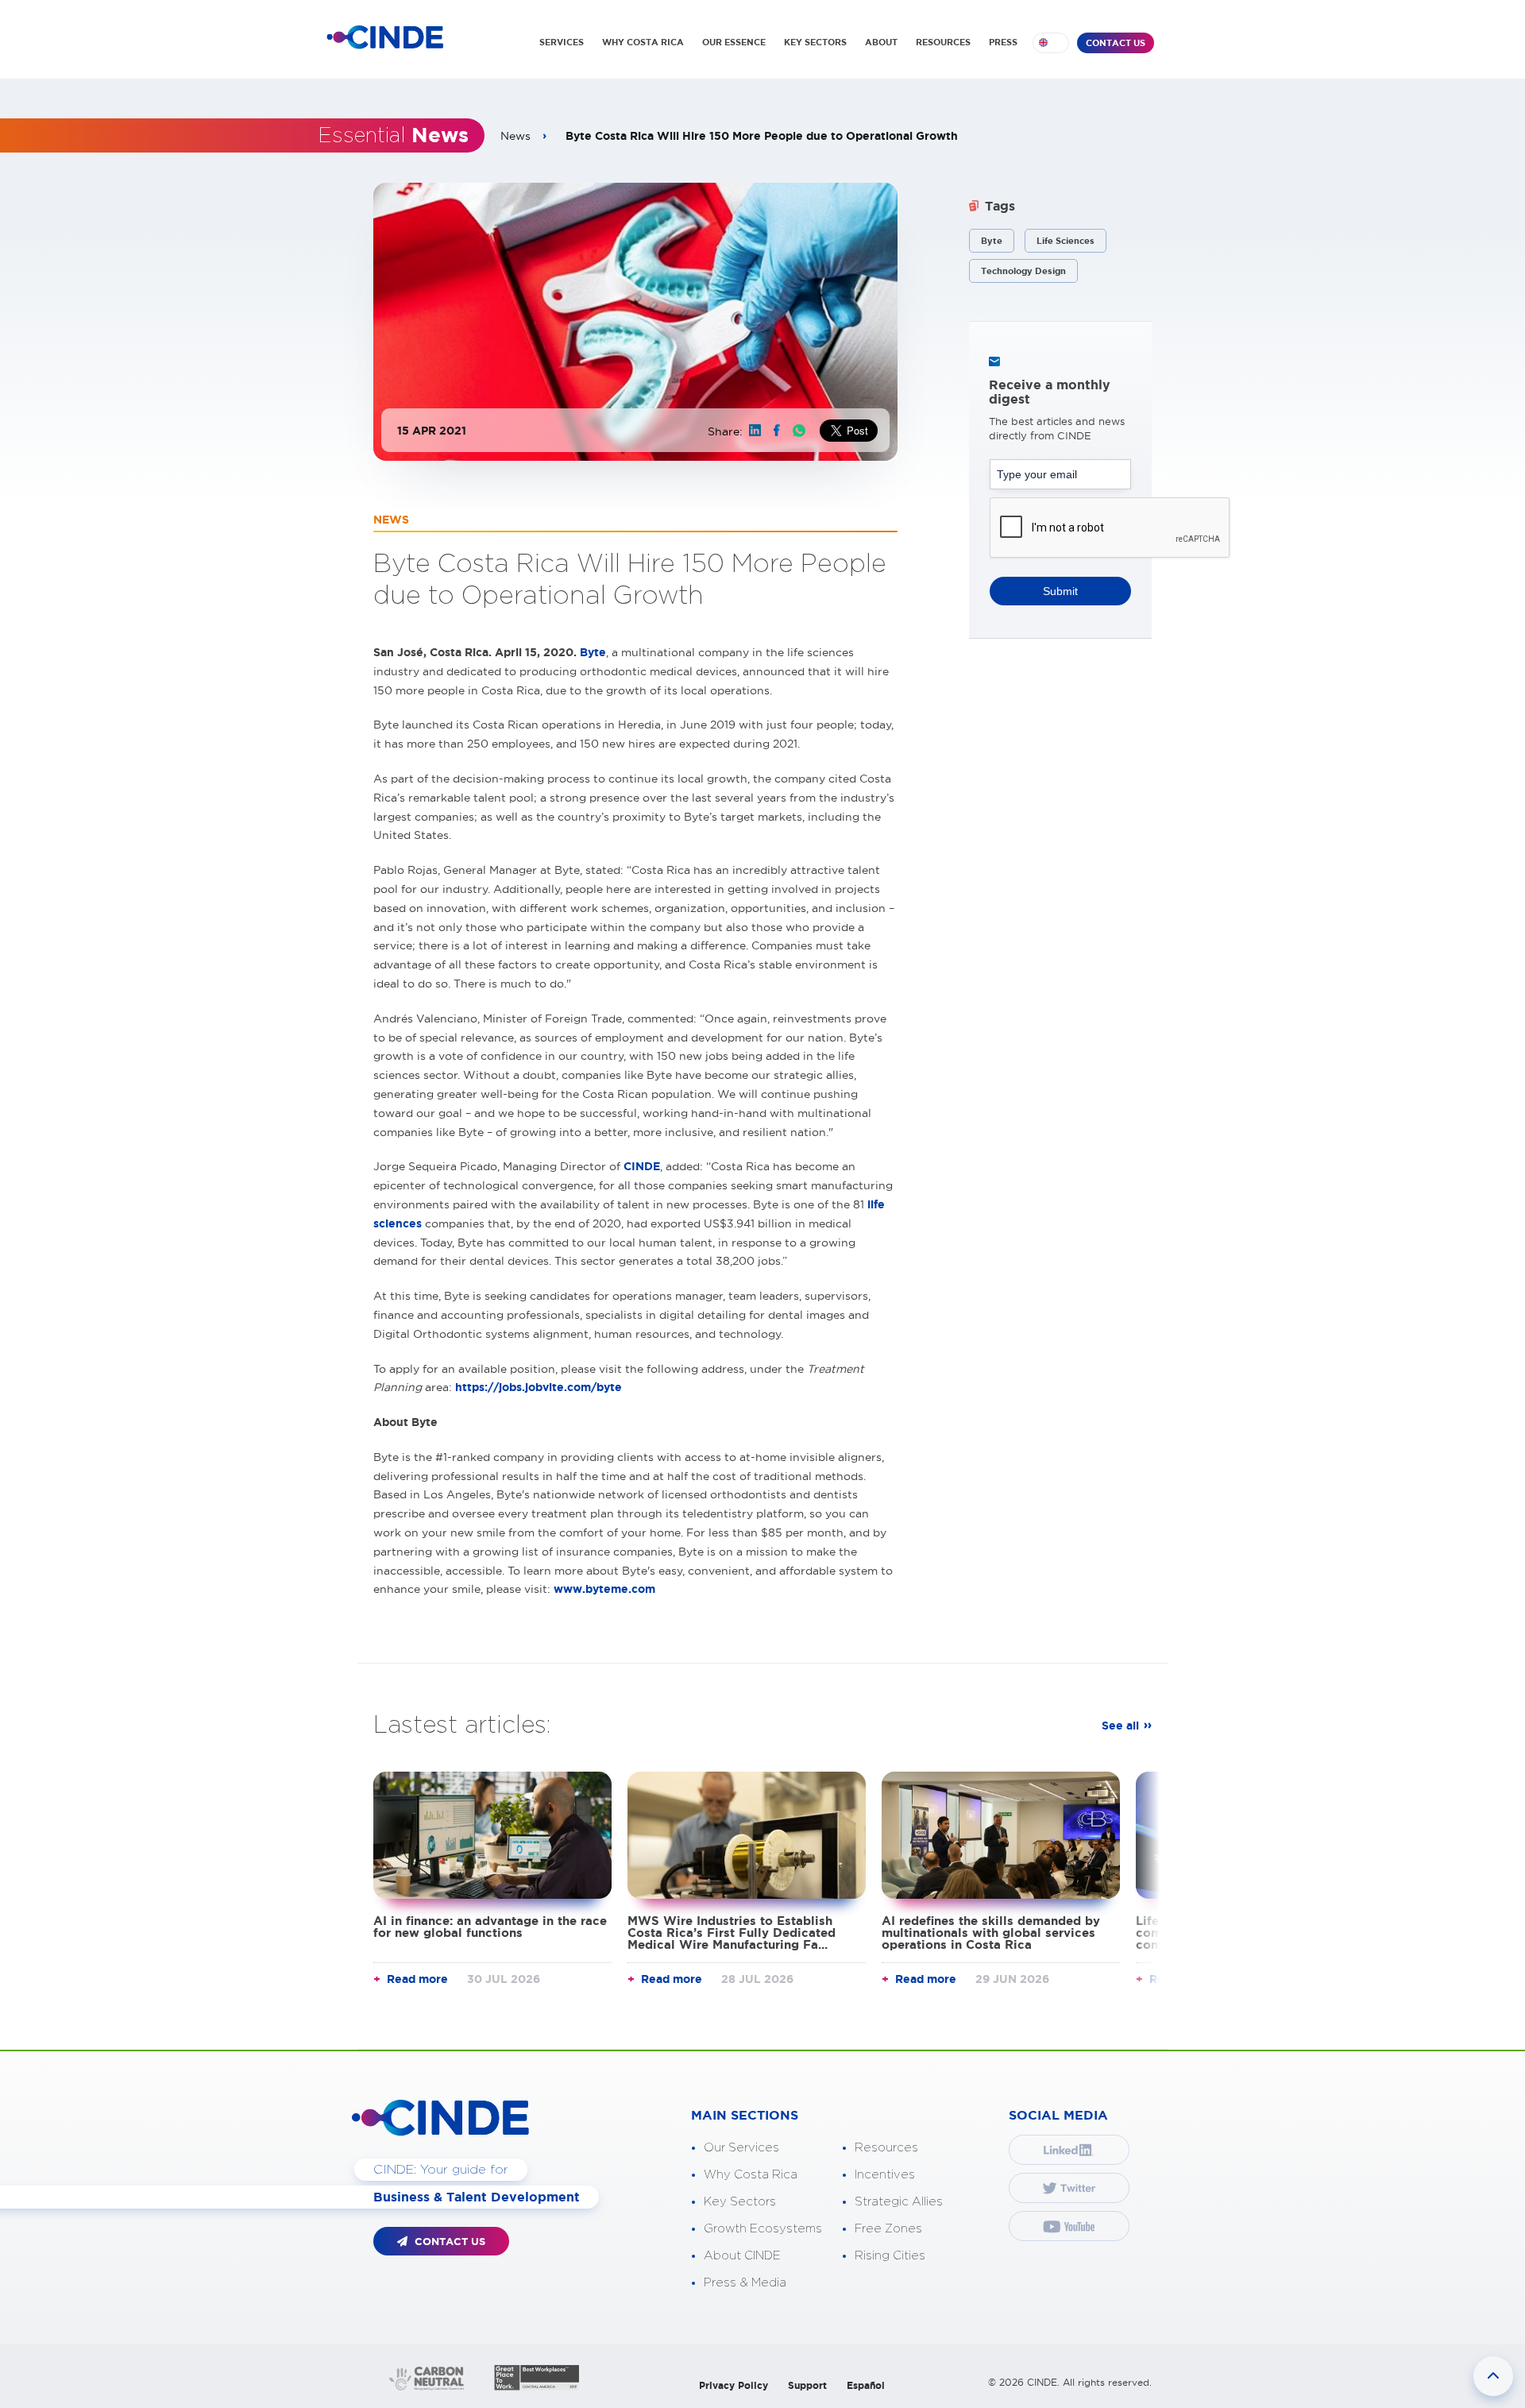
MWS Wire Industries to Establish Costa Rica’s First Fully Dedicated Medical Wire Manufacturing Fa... (732, 1933)
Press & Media (745, 2283)
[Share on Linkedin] (755, 430)
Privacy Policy (734, 2385)
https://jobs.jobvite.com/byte (539, 1387)
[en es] (1051, 43)
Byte (593, 652)
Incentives (885, 2175)
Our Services (741, 2148)
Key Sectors (740, 2202)
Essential (393, 136)
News (515, 136)
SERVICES (562, 42)
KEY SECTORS (815, 42)
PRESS (1003, 42)
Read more (417, 1979)
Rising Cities (890, 2256)
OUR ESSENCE (734, 42)
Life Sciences (1066, 241)
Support (807, 2385)
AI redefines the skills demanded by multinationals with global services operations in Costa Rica (991, 1933)
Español (866, 2385)
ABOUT (881, 42)
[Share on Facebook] (777, 430)
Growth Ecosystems (763, 2229)
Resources (886, 2148)
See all (1120, 1726)
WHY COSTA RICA (643, 42)
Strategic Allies (899, 2202)
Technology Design (1023, 271)
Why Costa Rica (751, 2175)
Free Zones (888, 2229)
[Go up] (1493, 2376)
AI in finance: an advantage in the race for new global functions (490, 1927)
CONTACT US (1116, 43)
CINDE (642, 1166)
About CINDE (742, 2256)
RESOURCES (943, 42)
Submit (1060, 591)
